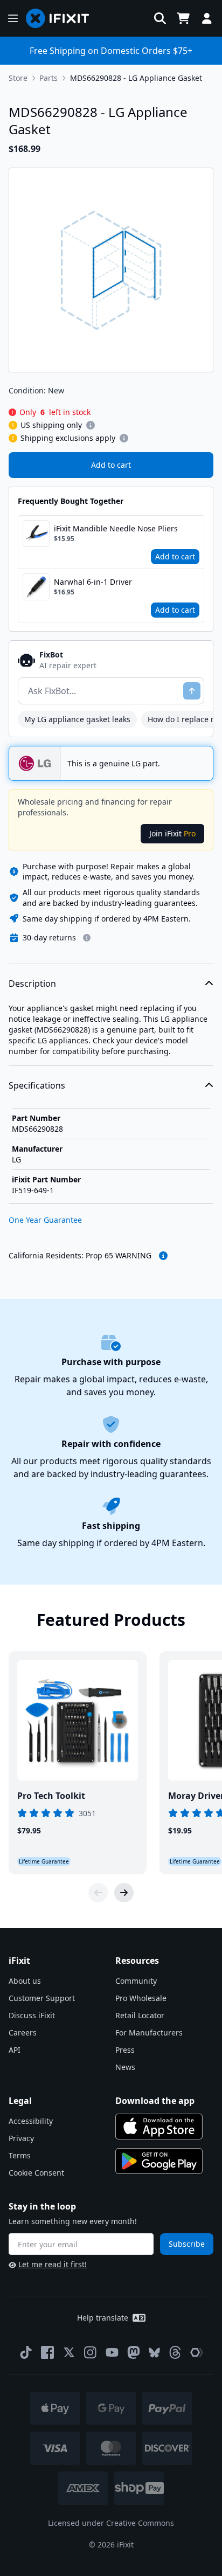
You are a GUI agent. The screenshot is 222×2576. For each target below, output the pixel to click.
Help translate (103, 2318)
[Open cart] (183, 18)
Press (125, 2050)
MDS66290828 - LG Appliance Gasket (136, 78)
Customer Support (42, 1998)
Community (136, 1981)
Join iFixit (172, 833)
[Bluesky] (154, 2353)
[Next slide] (124, 1893)
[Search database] (160, 18)
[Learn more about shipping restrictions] (91, 425)
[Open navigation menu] (13, 18)
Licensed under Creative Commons (111, 2523)
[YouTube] (112, 2352)
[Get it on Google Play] (159, 2161)
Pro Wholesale (141, 1998)
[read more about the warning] (163, 1256)
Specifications (37, 1085)
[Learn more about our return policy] (87, 938)
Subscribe (187, 2244)
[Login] (207, 18)
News (125, 2067)
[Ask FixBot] (192, 691)
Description (32, 984)
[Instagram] (91, 2352)
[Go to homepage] (62, 18)
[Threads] (175, 2352)
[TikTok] (26, 2352)
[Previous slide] (98, 1893)
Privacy (21, 2138)
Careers (23, 2033)
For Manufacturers (149, 2033)
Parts (48, 78)
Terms (20, 2155)
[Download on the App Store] (159, 2127)
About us (25, 1981)
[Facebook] (47, 2352)
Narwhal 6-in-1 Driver (93, 582)
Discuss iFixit (32, 2015)
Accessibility (31, 2121)
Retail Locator (140, 2015)
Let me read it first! (53, 2264)
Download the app (155, 2101)
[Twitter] (69, 2352)
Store (18, 78)
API (15, 2050)
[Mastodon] (134, 2352)
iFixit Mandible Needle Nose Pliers (116, 528)
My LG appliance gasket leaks (77, 719)
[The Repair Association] (197, 2352)
